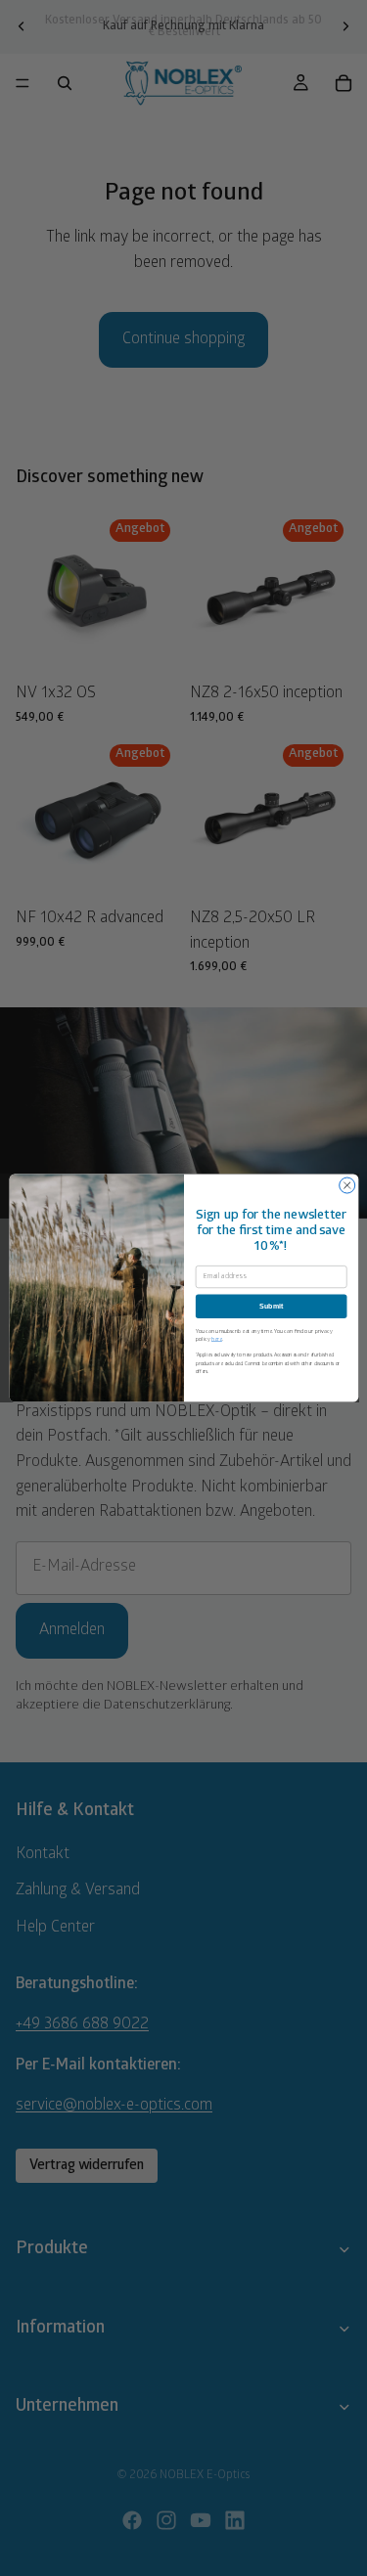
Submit (271, 1307)
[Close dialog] (346, 1185)
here (216, 1338)
